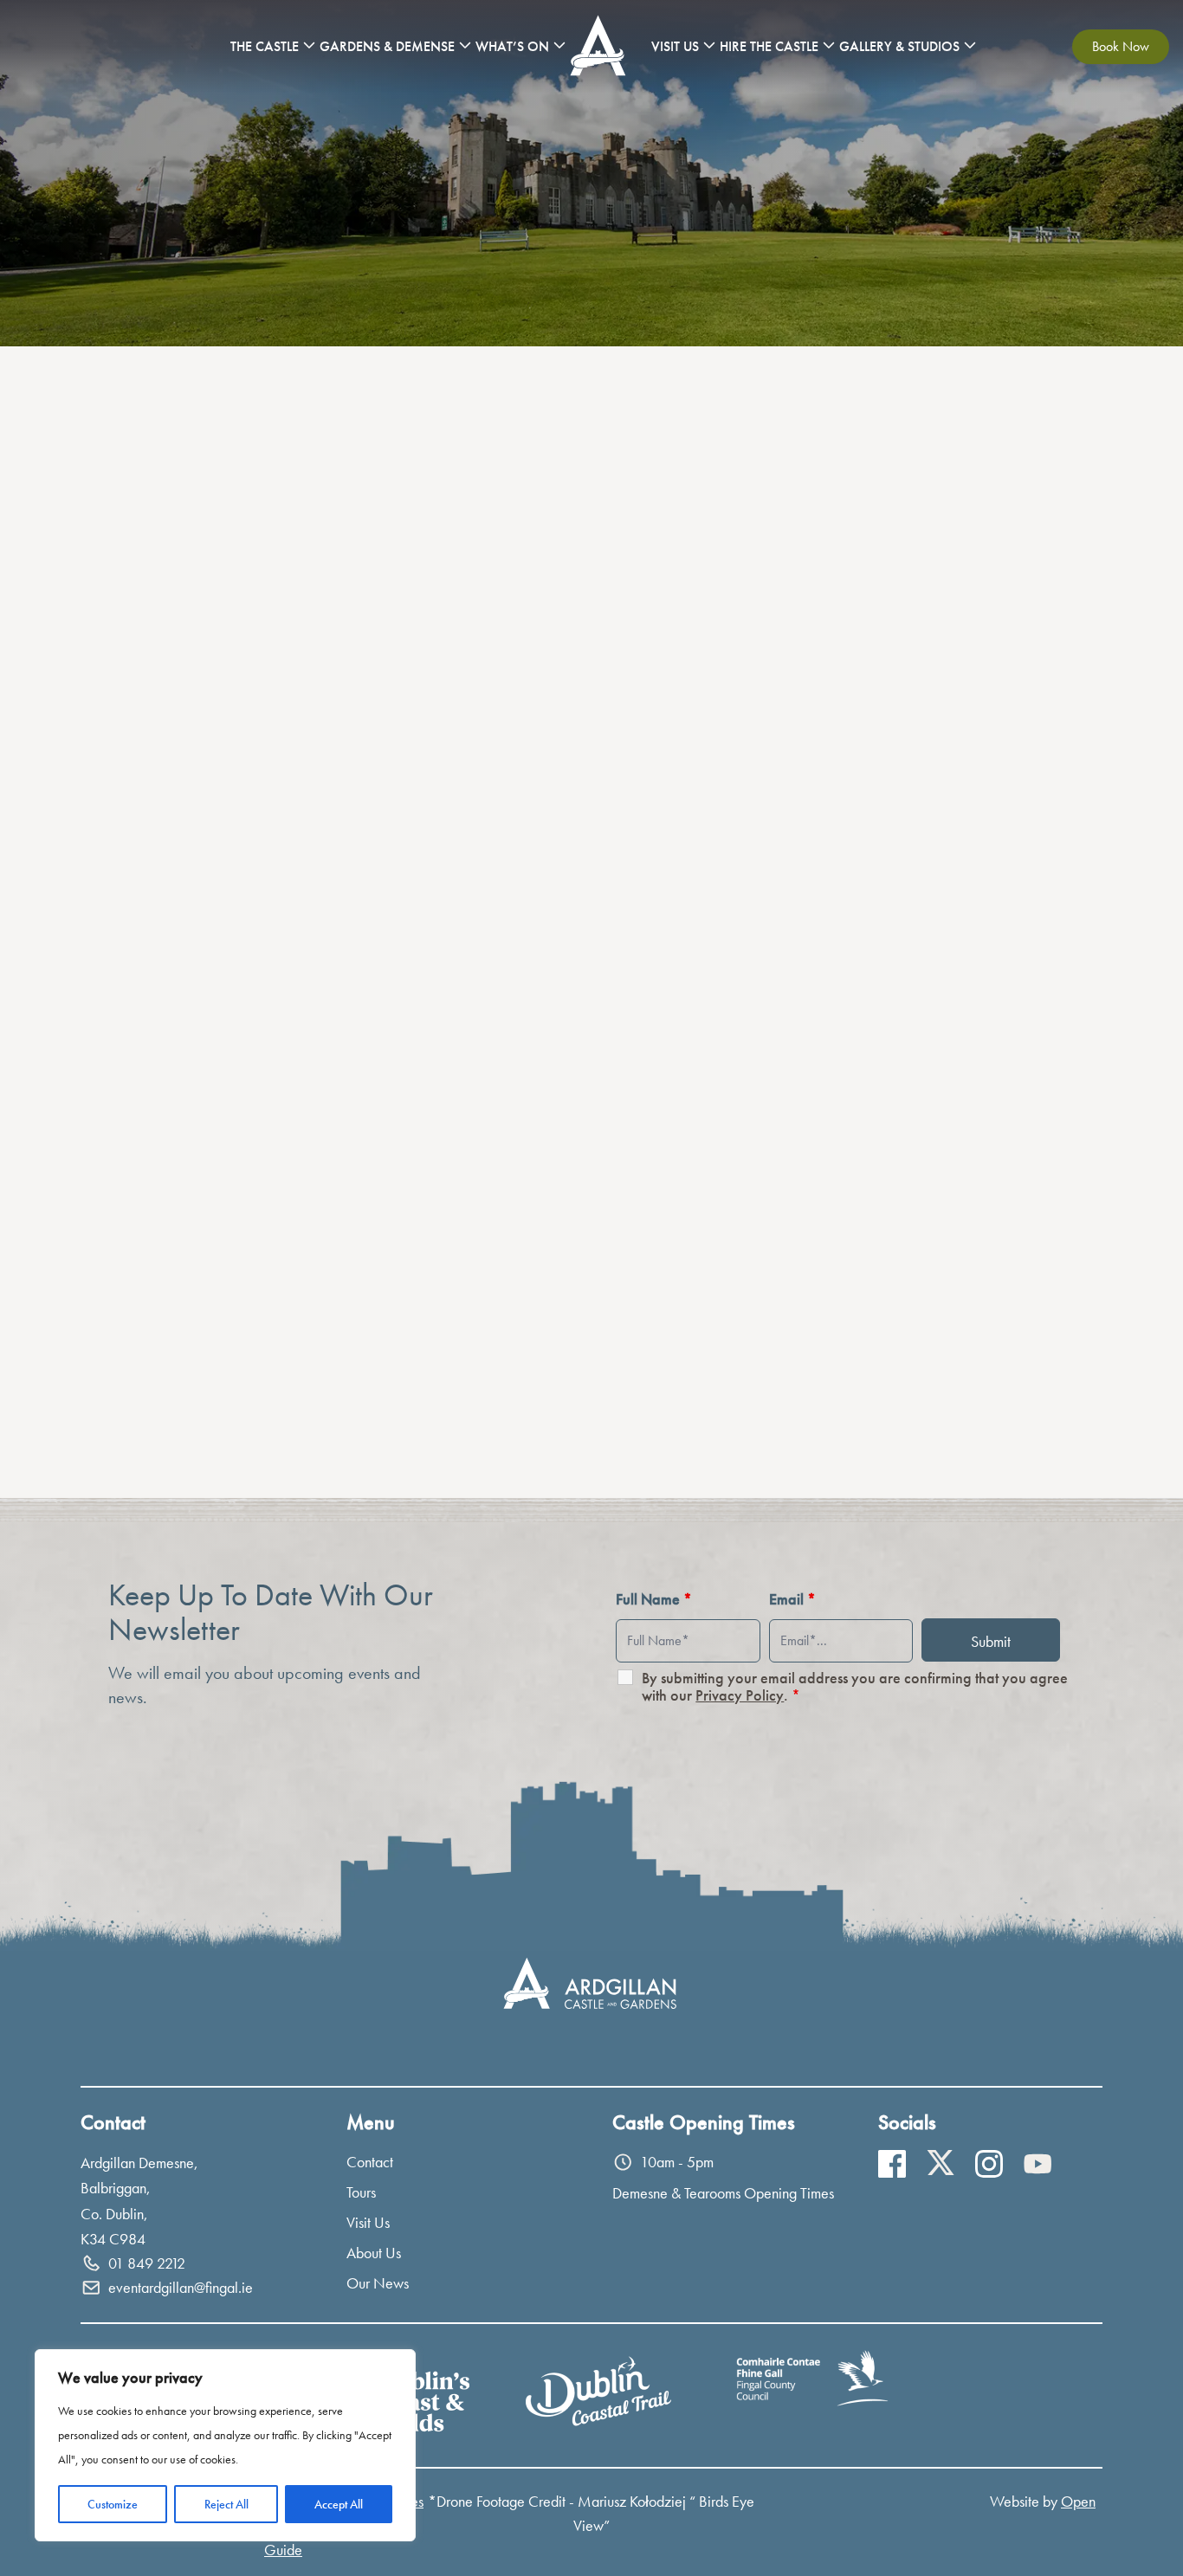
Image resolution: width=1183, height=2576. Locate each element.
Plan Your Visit (162, 1425)
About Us (374, 2253)
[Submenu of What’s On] (559, 45)
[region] (225, 2445)
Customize (113, 2504)
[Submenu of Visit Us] (709, 45)
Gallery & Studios (899, 46)
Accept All (339, 2504)
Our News (378, 2283)
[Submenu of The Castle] (309, 45)
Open (1078, 2501)
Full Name (654, 1599)
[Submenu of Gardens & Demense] (465, 45)
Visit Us (675, 46)
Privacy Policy (740, 1695)
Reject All (226, 2504)
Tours (361, 2192)
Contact (370, 2162)
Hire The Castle (769, 46)
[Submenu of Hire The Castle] (829, 45)
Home (600, 46)
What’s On (512, 46)
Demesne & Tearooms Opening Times (723, 2193)
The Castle (265, 46)
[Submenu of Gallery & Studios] (970, 45)
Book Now (1121, 46)
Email (792, 1599)
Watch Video (888, 1313)
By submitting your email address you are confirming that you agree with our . (855, 1687)
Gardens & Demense (387, 46)
